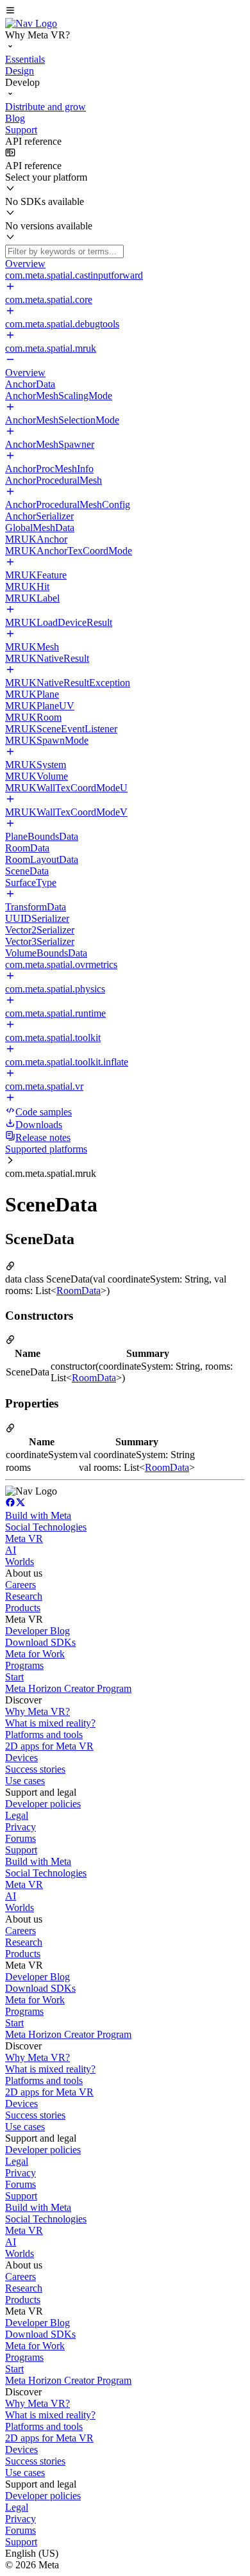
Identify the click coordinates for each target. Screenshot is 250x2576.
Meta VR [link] (24, 1538)
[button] (125, 12)
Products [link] (23, 1608)
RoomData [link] (79, 1291)
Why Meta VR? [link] (37, 1711)
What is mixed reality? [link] (50, 1723)
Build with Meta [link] (38, 1515)
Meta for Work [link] (35, 1654)
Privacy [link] (21, 1827)
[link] (31, 23)
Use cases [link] (25, 1781)
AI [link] (11, 1550)
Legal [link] (17, 1815)
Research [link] (24, 1596)
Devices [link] (21, 1758)
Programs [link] (24, 1665)
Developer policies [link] (43, 1804)
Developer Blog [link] (37, 1631)
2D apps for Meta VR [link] (49, 1746)
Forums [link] (21, 1838)
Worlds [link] (20, 1562)
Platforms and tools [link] (44, 1735)
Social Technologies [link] (46, 1527)
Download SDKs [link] (40, 1642)
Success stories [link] (35, 1769)
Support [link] (21, 1850)
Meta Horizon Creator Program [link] (68, 1688)
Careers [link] (21, 1585)
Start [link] (14, 1677)
